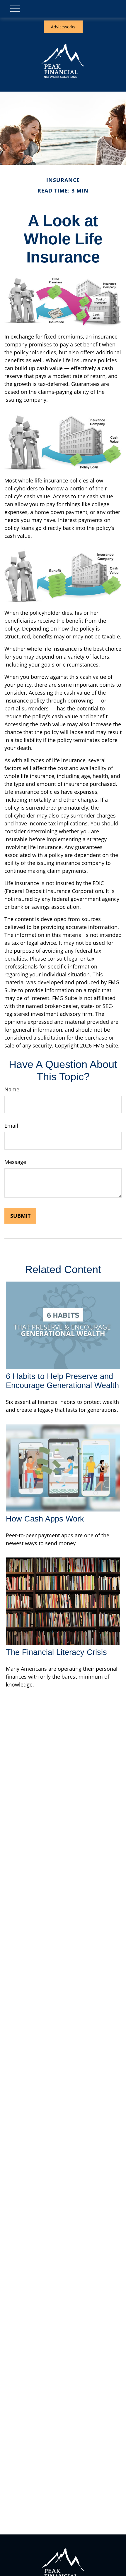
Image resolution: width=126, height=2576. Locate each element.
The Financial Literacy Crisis (56, 1652)
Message (15, 1162)
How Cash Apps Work (45, 1519)
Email (11, 1126)
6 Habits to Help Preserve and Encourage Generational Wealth (62, 1381)
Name (12, 1089)
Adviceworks (63, 27)
